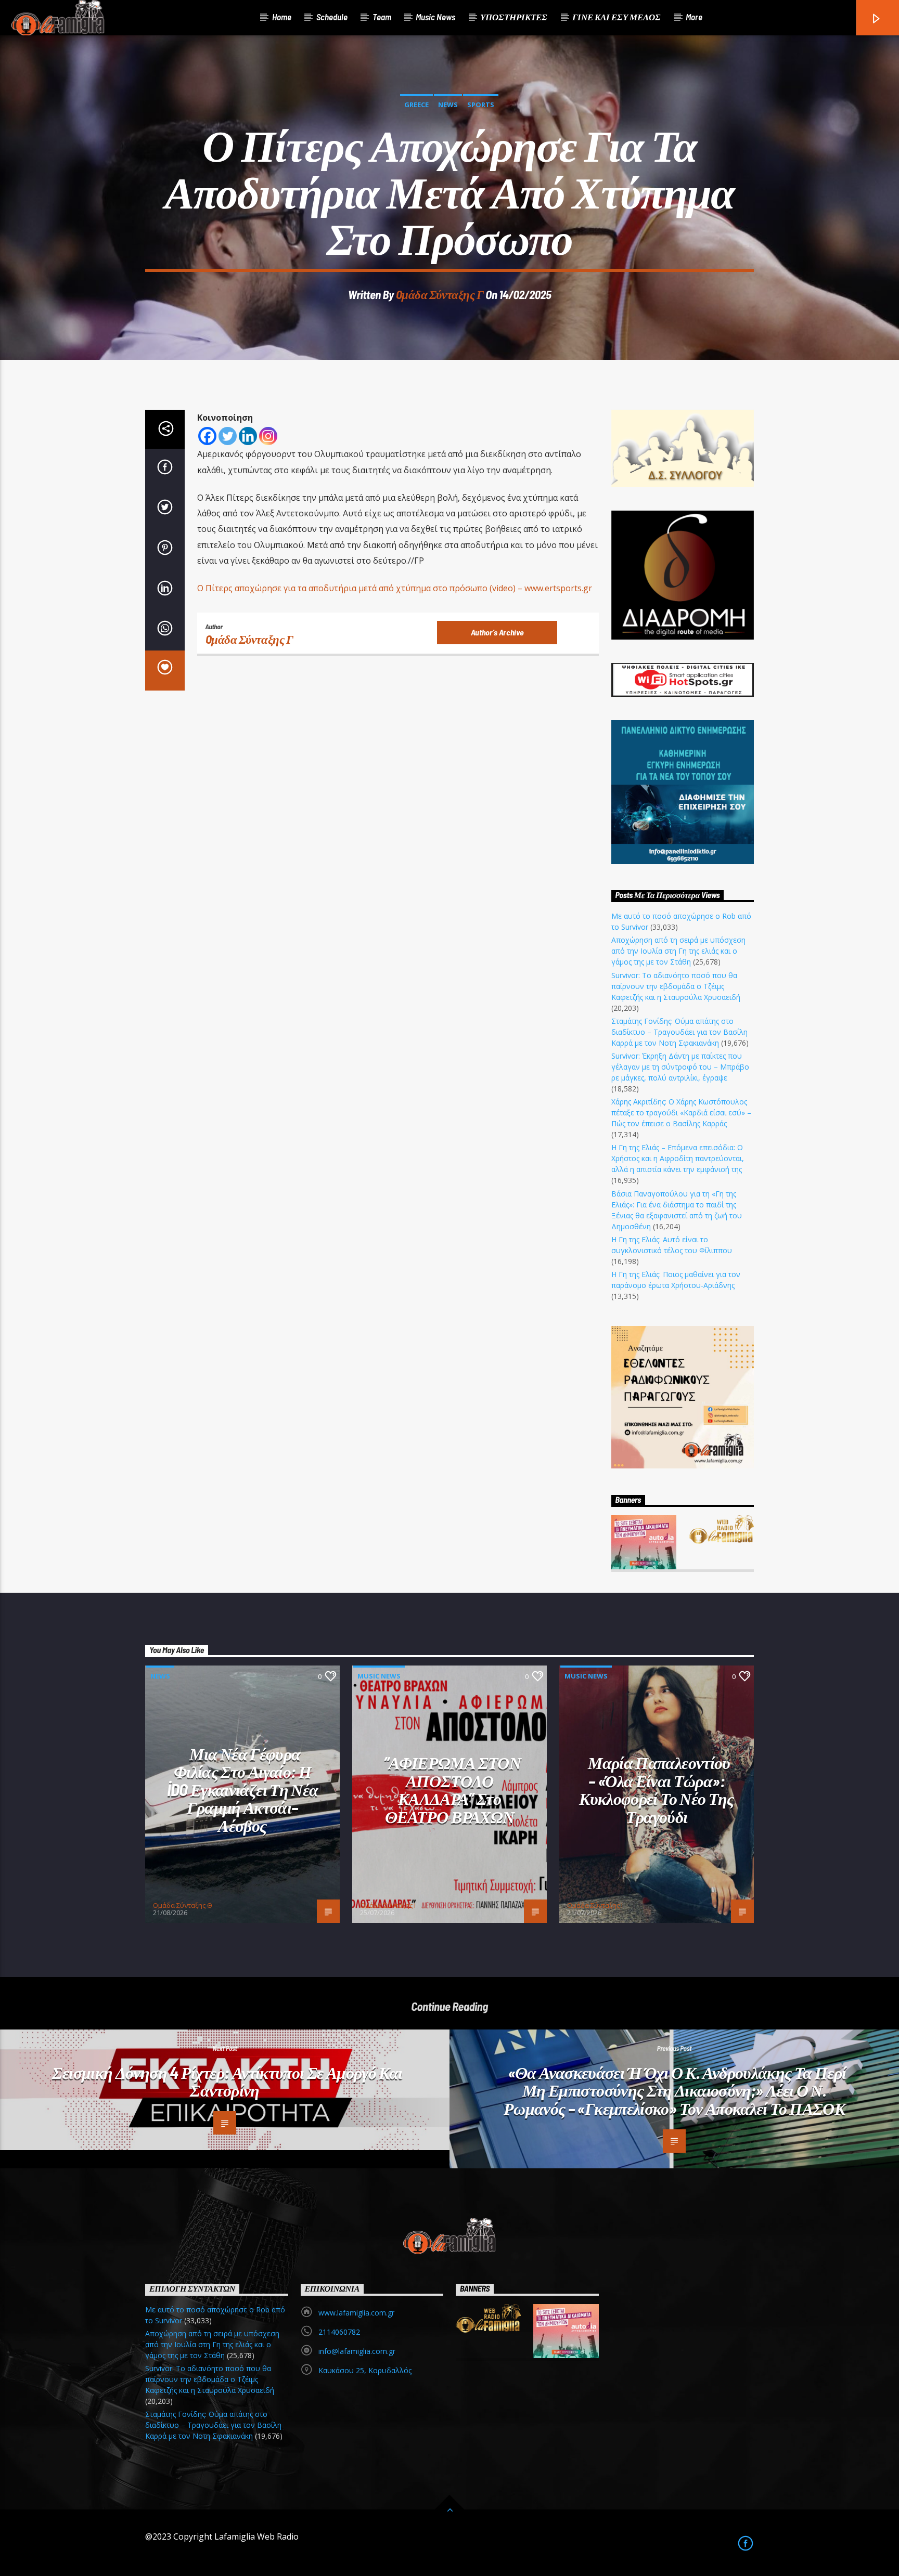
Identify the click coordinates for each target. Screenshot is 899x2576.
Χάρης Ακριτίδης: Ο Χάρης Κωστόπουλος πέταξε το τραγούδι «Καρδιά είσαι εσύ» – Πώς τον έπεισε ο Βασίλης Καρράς (681, 1113)
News (448, 105)
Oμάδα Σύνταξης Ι (388, 1905)
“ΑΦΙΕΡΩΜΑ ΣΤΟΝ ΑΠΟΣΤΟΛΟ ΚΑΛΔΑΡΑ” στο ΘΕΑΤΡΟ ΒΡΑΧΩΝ (452, 1789)
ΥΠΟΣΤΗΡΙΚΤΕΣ (514, 17)
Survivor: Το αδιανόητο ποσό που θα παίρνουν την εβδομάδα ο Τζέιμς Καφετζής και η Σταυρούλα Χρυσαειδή (676, 986)
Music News (435, 17)
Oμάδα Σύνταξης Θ (183, 1905)
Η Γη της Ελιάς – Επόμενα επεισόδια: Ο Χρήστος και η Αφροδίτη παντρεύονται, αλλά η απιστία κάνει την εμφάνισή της (678, 1158)
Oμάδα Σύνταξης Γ (440, 294)
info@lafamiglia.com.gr (357, 2351)
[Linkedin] (248, 436)
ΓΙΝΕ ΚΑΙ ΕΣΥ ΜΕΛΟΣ (617, 17)
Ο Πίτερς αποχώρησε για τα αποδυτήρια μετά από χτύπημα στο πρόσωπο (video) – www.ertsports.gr (395, 588)
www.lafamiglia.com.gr (356, 2313)
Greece (416, 105)
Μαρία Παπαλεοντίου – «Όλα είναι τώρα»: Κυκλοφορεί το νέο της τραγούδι (657, 1789)
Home (282, 17)
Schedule (332, 17)
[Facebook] (207, 436)
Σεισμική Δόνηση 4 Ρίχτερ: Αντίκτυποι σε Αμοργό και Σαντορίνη (227, 2081)
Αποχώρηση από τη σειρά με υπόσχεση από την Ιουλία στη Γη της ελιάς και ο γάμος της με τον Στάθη (678, 951)
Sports (481, 105)
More (694, 17)
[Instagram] (268, 436)
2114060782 (339, 2332)
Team (382, 17)
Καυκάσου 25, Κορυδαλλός (365, 2370)
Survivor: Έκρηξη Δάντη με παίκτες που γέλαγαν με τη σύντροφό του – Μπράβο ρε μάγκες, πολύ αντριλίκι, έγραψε (680, 1067)
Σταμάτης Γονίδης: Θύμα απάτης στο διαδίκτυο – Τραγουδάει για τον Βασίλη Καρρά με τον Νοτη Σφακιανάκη (679, 1032)
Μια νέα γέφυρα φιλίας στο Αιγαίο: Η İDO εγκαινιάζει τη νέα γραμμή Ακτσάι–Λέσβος (243, 1789)
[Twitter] (228, 436)
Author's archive (497, 632)
